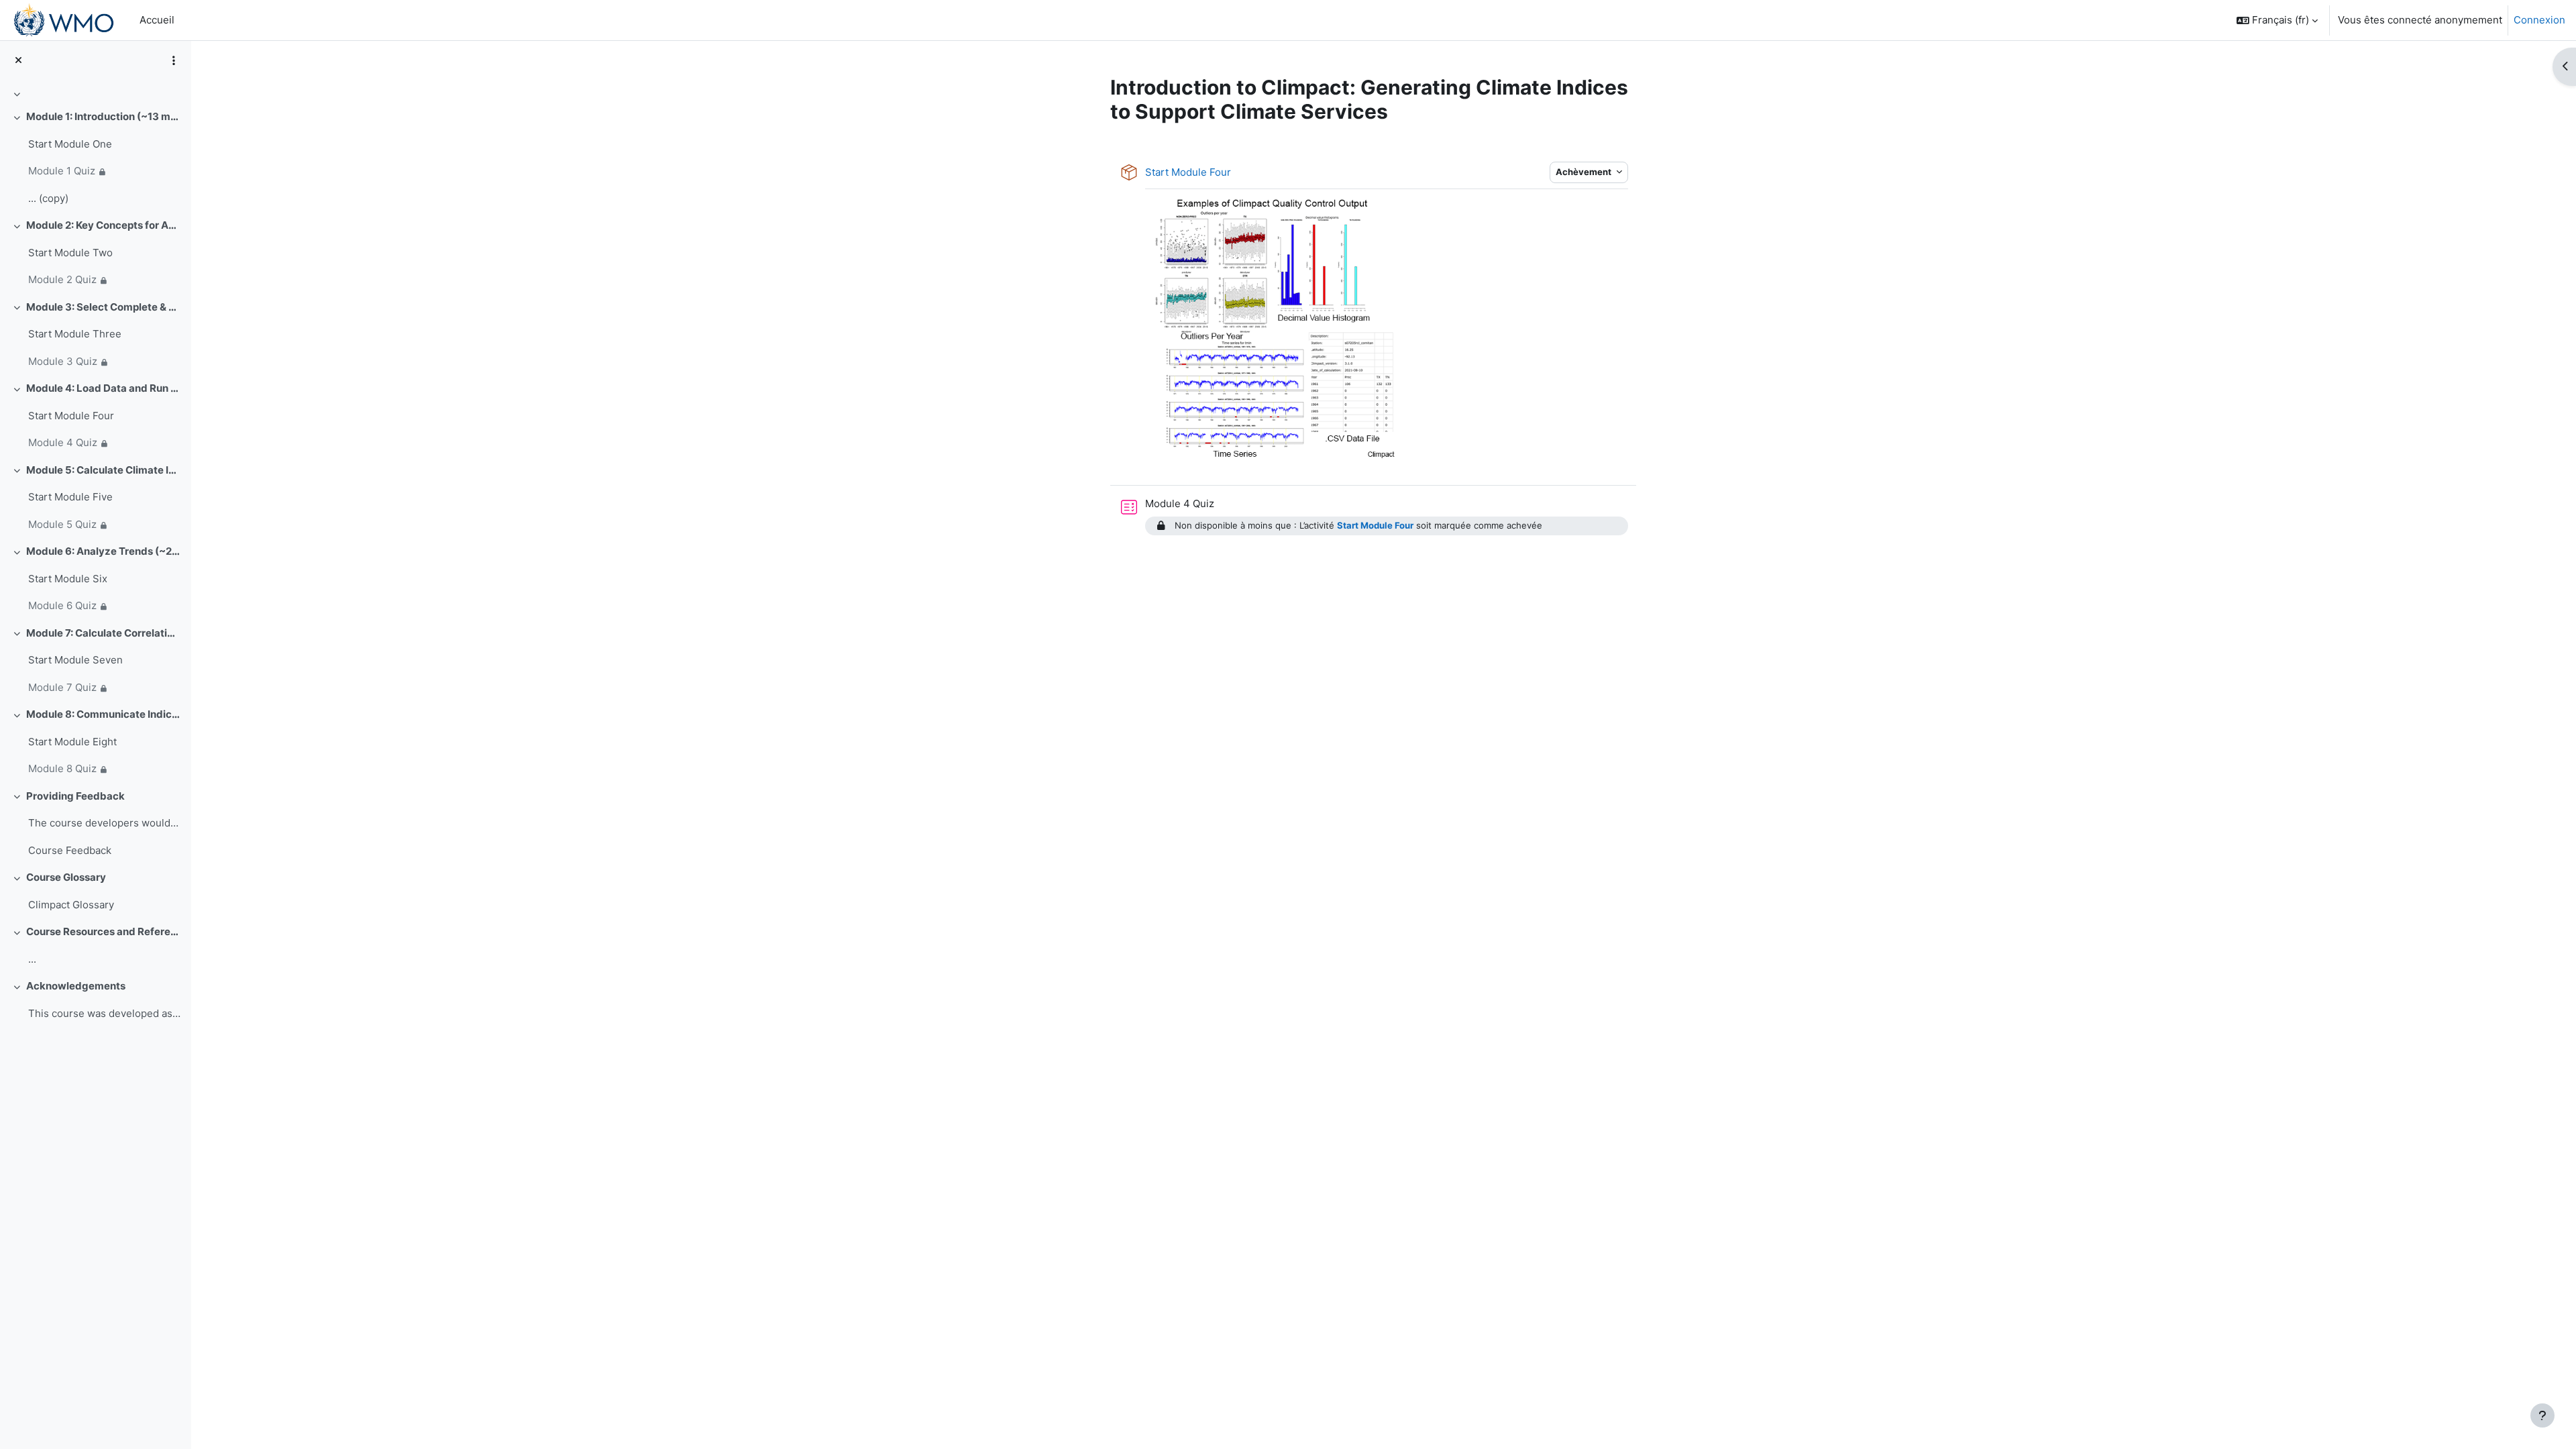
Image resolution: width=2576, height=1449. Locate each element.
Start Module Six (68, 579)
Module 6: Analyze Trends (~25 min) (104, 551)
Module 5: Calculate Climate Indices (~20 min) (104, 470)
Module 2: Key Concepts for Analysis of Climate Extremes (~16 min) (104, 225)
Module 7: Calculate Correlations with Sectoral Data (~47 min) (104, 633)
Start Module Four (71, 416)
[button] (2277, 20)
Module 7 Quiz (62, 687)
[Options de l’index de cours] (174, 60)
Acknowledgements (76, 986)
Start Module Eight (72, 742)
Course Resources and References (104, 931)
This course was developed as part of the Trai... (104, 1013)
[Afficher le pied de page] (2542, 1415)
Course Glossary (66, 877)
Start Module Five (70, 497)
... (32, 959)
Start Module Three (75, 334)
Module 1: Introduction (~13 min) (104, 116)
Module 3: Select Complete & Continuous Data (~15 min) (104, 307)
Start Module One (70, 144)
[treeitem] (95, 94)
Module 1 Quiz (62, 171)
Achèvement (1585, 172)
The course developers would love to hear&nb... (104, 823)
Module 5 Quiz (62, 524)
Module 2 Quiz (62, 279)
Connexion (2539, 20)
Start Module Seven (75, 660)
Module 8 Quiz (62, 768)
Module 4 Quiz (63, 442)
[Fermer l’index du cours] (18, 61)
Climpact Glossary (71, 905)
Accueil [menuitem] (157, 20)
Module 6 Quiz (62, 605)
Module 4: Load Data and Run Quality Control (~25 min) (104, 388)
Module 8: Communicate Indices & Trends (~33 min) (104, 714)
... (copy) (48, 198)
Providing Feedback (75, 796)
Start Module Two (70, 253)
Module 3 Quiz (63, 361)
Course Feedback (70, 850)
